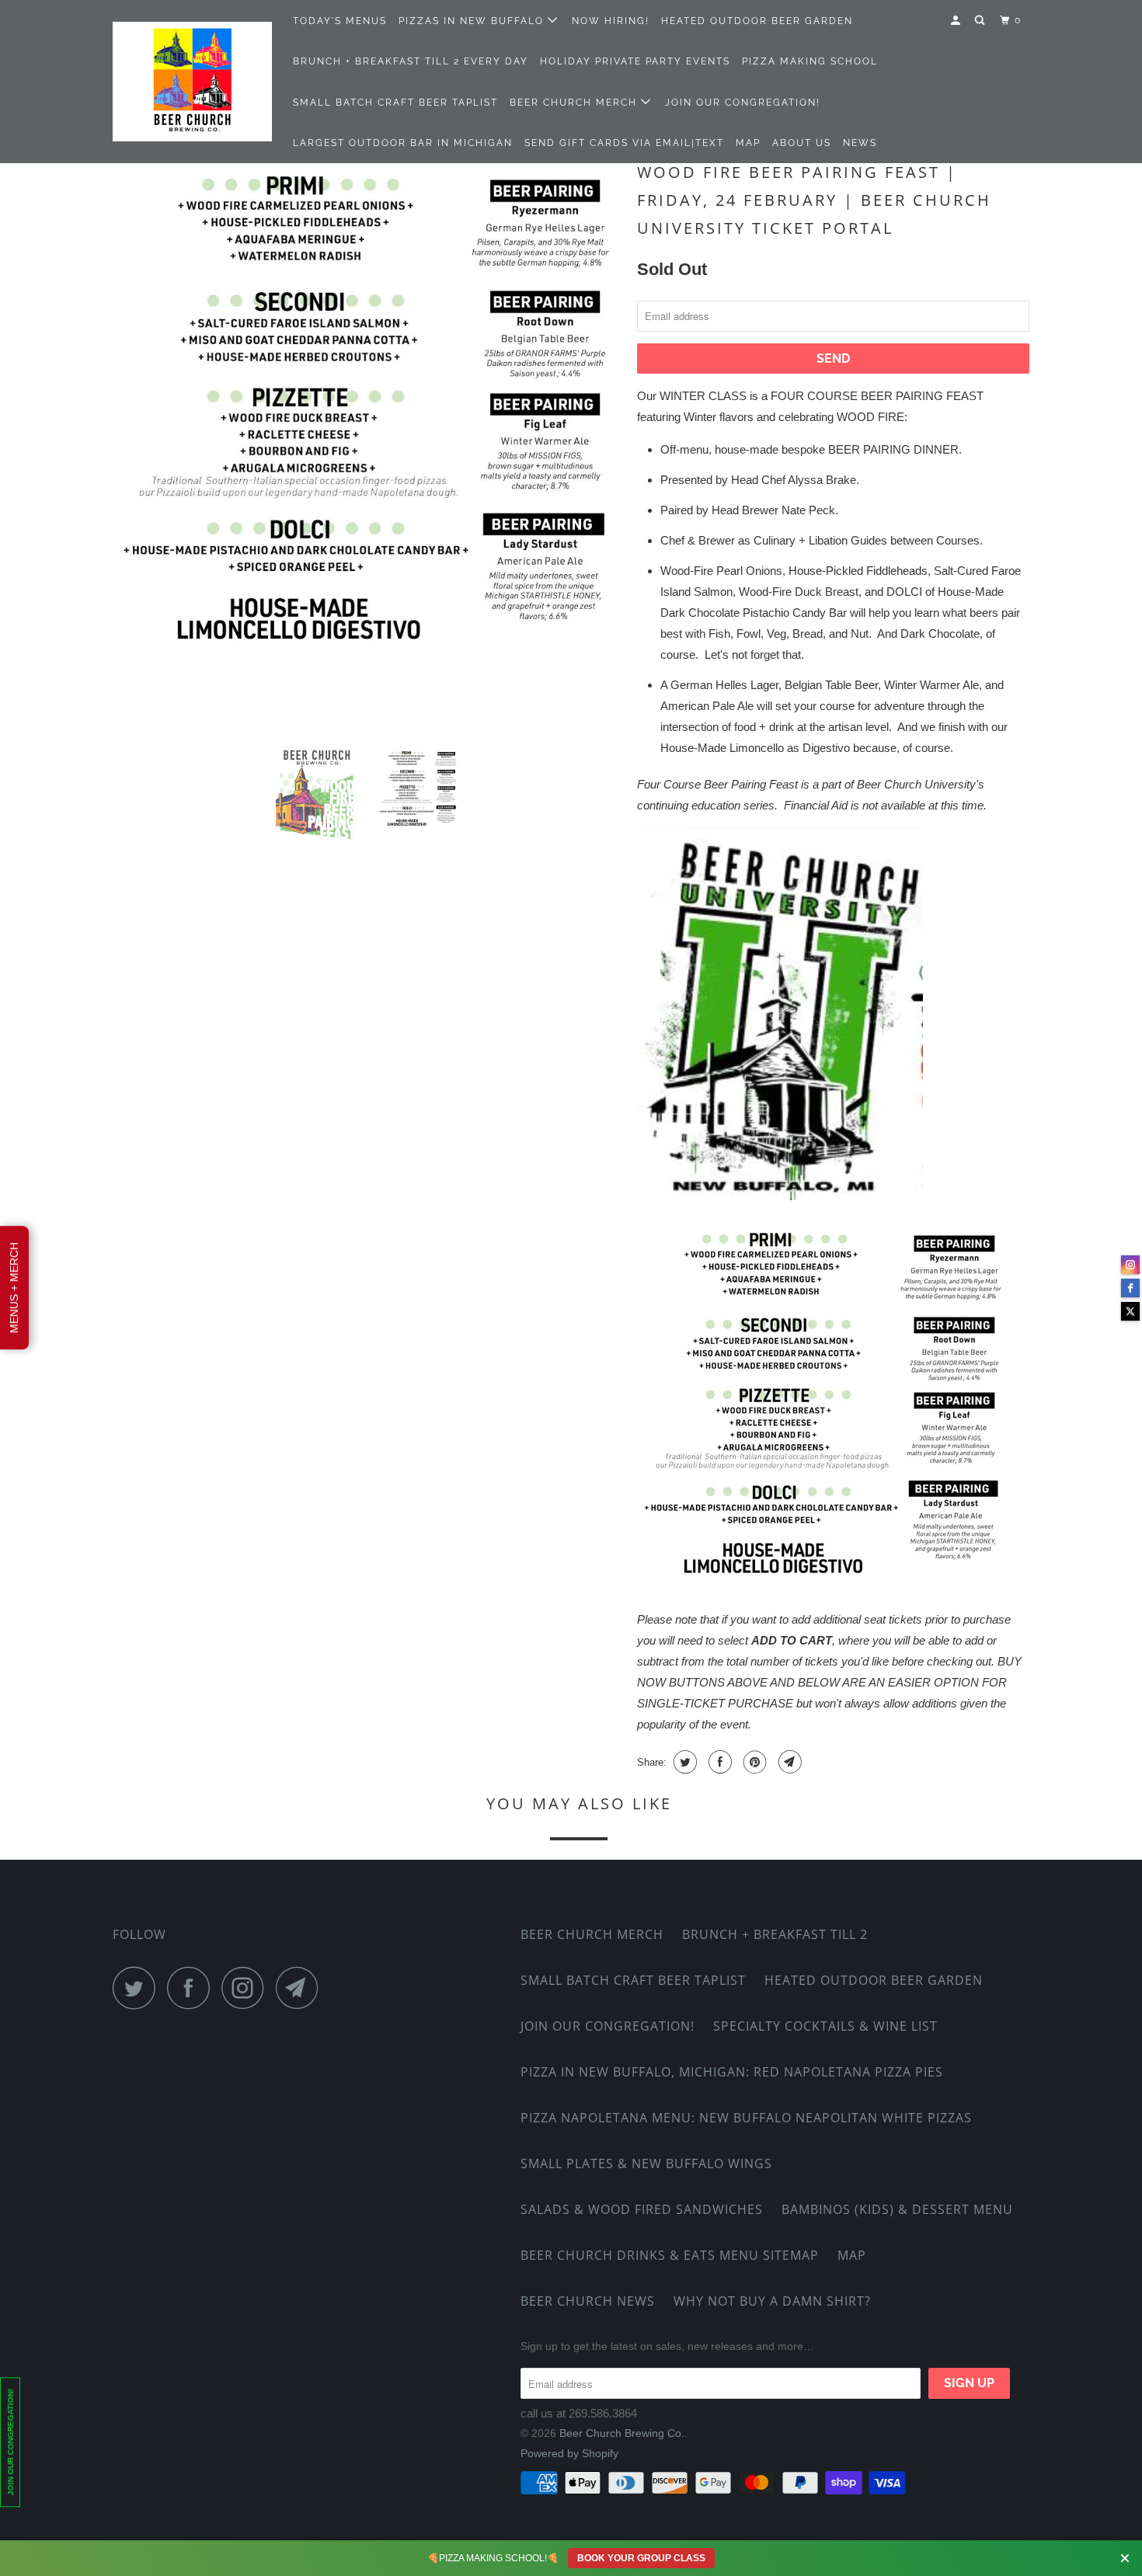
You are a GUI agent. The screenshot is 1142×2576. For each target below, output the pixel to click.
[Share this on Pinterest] (753, 1762)
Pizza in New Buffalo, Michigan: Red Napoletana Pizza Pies (732, 2072)
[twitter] (1130, 1311)
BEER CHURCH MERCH (575, 103)
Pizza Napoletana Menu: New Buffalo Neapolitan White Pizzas (746, 2118)
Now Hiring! (611, 21)
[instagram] (1130, 1265)
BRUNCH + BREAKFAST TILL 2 (775, 1934)
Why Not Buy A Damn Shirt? (772, 2301)
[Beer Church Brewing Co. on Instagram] (247, 1988)
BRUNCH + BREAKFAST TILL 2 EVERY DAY (411, 61)
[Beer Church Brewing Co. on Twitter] (138, 1988)
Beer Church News (588, 2301)
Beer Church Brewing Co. (622, 2433)
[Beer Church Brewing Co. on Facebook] (193, 1988)
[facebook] (1130, 1288)
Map (748, 143)
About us (802, 143)
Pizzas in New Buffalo (473, 21)
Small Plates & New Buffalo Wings (646, 2163)
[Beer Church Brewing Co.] (192, 82)
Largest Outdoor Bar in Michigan (403, 143)
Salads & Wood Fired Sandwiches (642, 2209)
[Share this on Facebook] (718, 1762)
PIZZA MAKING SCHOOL (810, 61)
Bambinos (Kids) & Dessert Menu (897, 2209)
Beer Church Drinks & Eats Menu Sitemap (670, 2255)
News (860, 143)
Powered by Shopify (569, 2453)
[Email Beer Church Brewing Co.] (301, 1988)
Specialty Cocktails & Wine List (825, 2026)
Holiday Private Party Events (635, 61)
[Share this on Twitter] (683, 1762)
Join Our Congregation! (743, 103)
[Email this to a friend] (788, 1762)
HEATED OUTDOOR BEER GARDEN (757, 21)
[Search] (981, 21)
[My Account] (957, 21)
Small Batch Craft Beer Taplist (395, 103)
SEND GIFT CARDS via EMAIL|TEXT (624, 143)
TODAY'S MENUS (340, 21)
